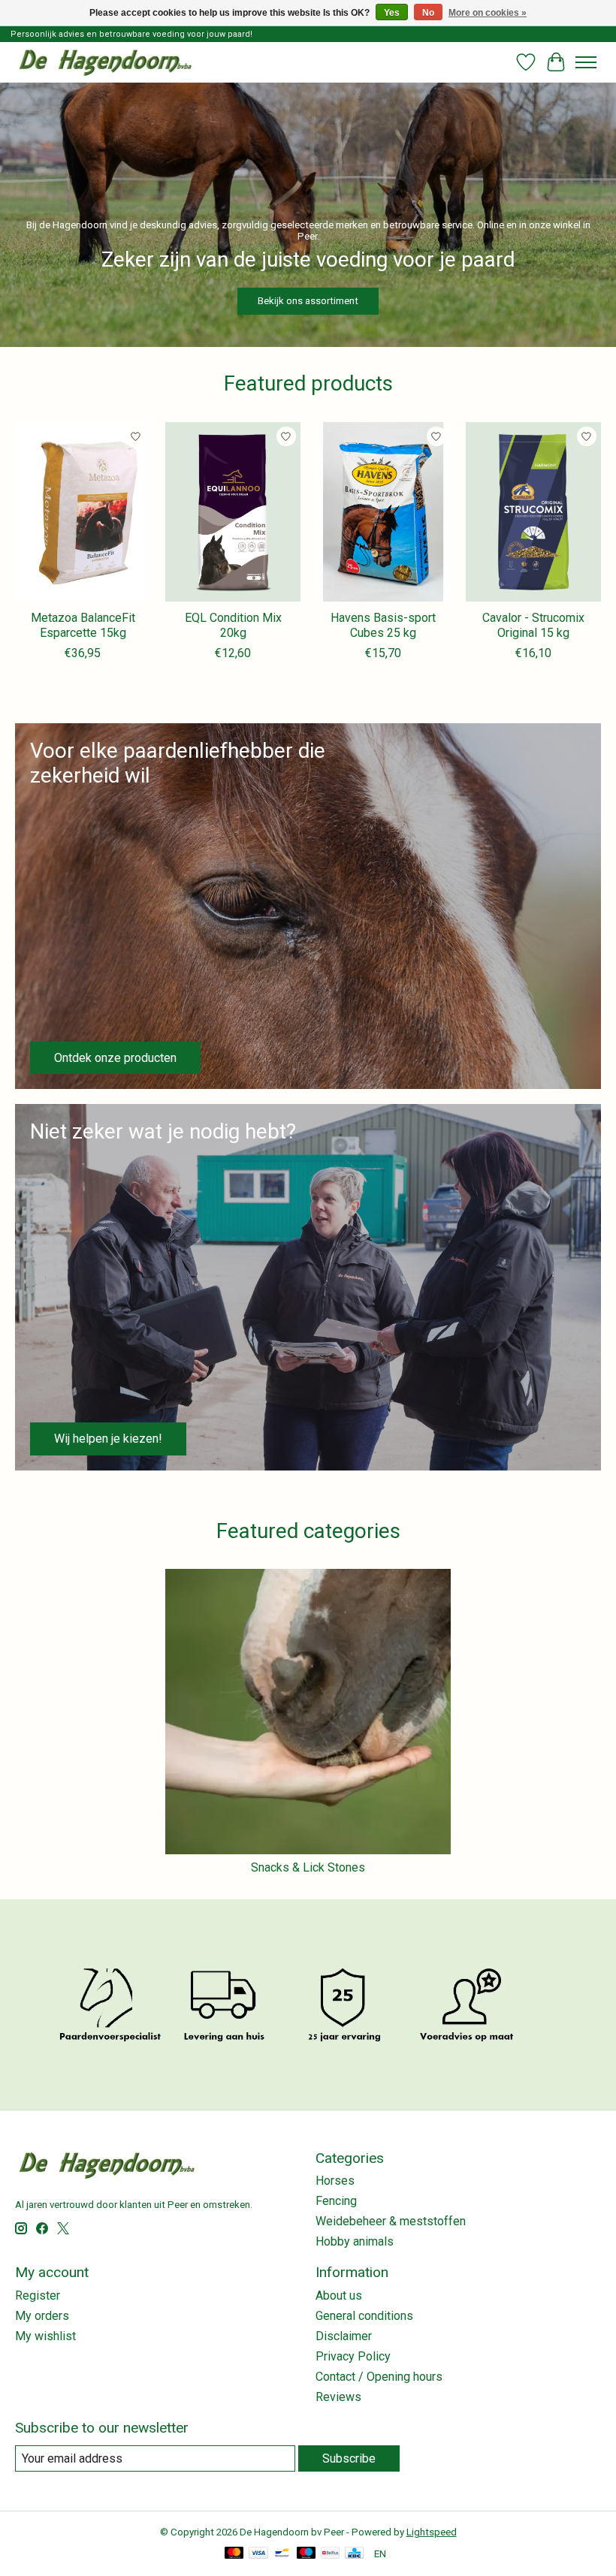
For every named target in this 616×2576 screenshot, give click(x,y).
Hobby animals (355, 2241)
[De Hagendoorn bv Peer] (106, 62)
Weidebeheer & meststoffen (391, 2221)
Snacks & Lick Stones (308, 1867)
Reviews (338, 2397)
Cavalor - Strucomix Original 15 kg (533, 625)
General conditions (364, 2316)
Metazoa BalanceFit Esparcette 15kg (83, 625)
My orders (42, 2316)
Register (38, 2295)
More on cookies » (488, 13)
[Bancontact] (282, 2554)
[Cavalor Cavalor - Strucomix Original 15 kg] (533, 512)
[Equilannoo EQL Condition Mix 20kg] (233, 512)
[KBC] (354, 2554)
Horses (335, 2181)
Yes (392, 13)
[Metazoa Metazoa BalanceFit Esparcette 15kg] (83, 512)
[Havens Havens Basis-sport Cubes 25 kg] (383, 512)
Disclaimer (344, 2336)
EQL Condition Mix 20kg (233, 625)
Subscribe (349, 2458)
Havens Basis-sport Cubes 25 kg (383, 625)
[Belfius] (330, 2554)
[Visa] (258, 2554)
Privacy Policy (353, 2356)
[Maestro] (306, 2554)
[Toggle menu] (586, 62)
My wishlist (45, 2336)
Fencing (336, 2201)
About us (339, 2295)
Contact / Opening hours (379, 2377)
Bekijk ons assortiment (308, 301)
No (428, 13)
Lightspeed (432, 2532)
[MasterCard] (234, 2554)
